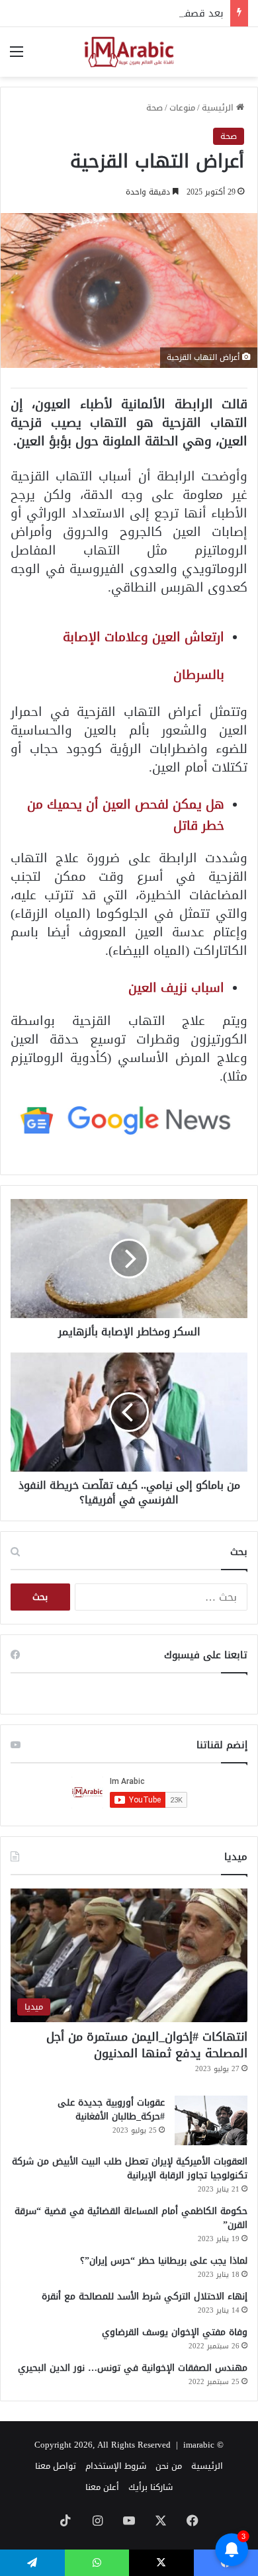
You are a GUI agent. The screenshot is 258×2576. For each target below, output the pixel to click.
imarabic (199, 2445)
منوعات (182, 108)
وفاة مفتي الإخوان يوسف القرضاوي (175, 2332)
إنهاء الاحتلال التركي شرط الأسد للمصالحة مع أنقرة (145, 2296)
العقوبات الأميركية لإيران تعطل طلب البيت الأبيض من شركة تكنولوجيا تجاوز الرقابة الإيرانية (130, 2168)
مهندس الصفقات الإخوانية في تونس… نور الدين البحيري (133, 2368)
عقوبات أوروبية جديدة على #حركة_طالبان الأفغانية (111, 2110)
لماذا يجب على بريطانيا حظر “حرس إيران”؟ (164, 2261)
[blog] (129, 52)
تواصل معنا (56, 2466)
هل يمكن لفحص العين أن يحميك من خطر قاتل (126, 815)
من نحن (169, 2466)
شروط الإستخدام (116, 2466)
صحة (154, 108)
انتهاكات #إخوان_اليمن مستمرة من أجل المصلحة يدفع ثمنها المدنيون (147, 2045)
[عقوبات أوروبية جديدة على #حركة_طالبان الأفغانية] (211, 2120)
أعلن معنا (102, 2487)
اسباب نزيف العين (176, 988)
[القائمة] (17, 57)
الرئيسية (219, 108)
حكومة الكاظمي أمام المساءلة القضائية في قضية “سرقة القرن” (131, 2218)
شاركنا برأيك (150, 2487)
